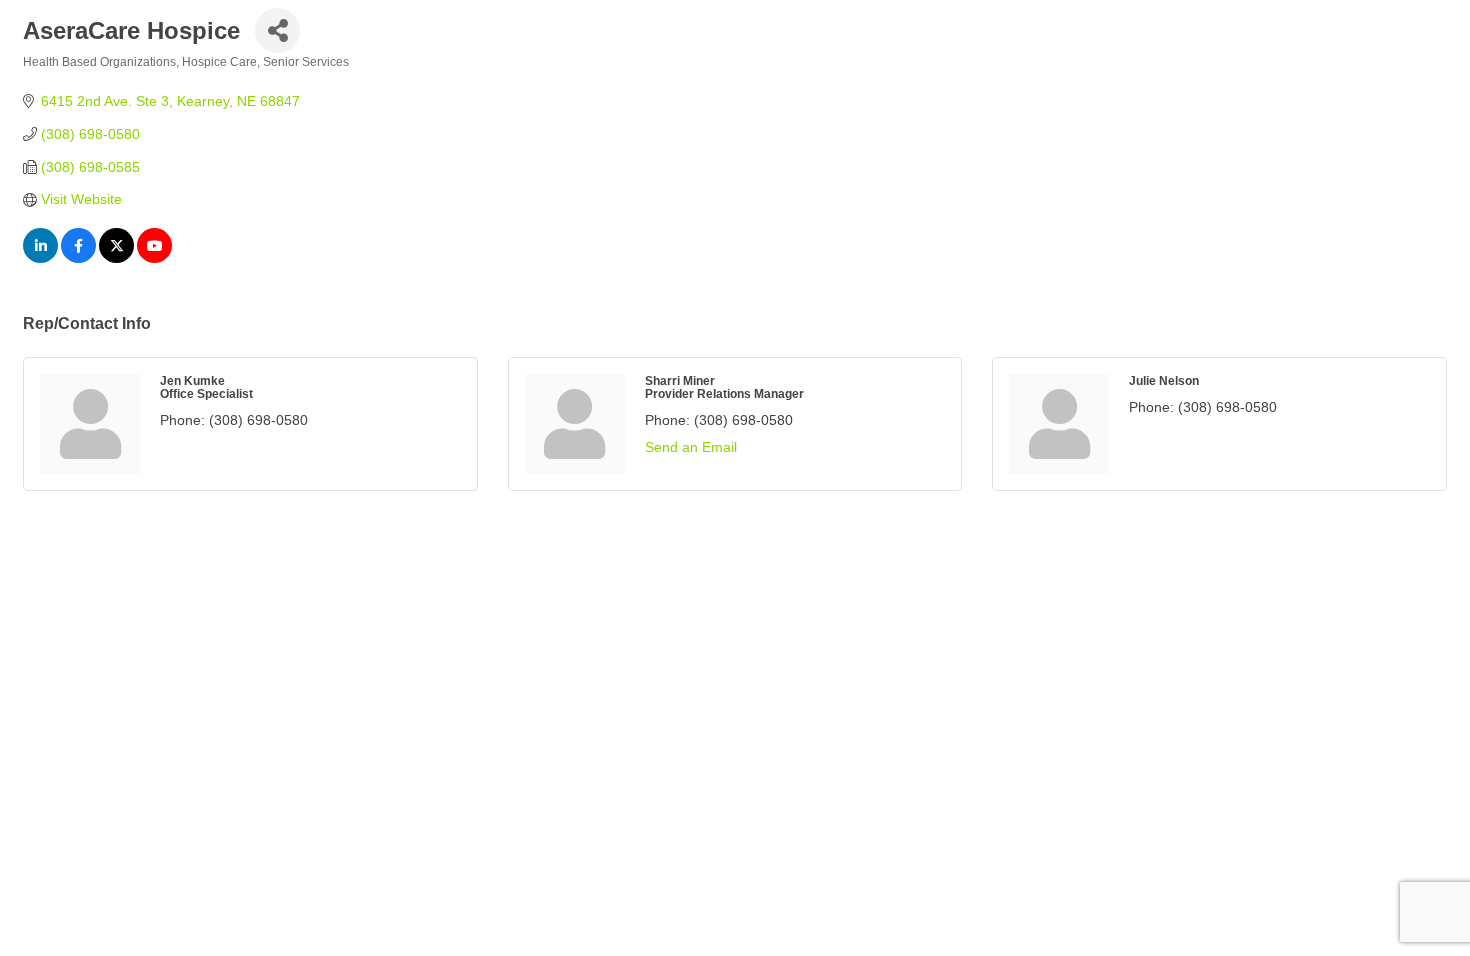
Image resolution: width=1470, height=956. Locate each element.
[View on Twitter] (116, 258)
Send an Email (691, 447)
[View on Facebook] (78, 258)
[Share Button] (277, 30)
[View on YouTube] (154, 258)
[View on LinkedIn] (40, 258)
